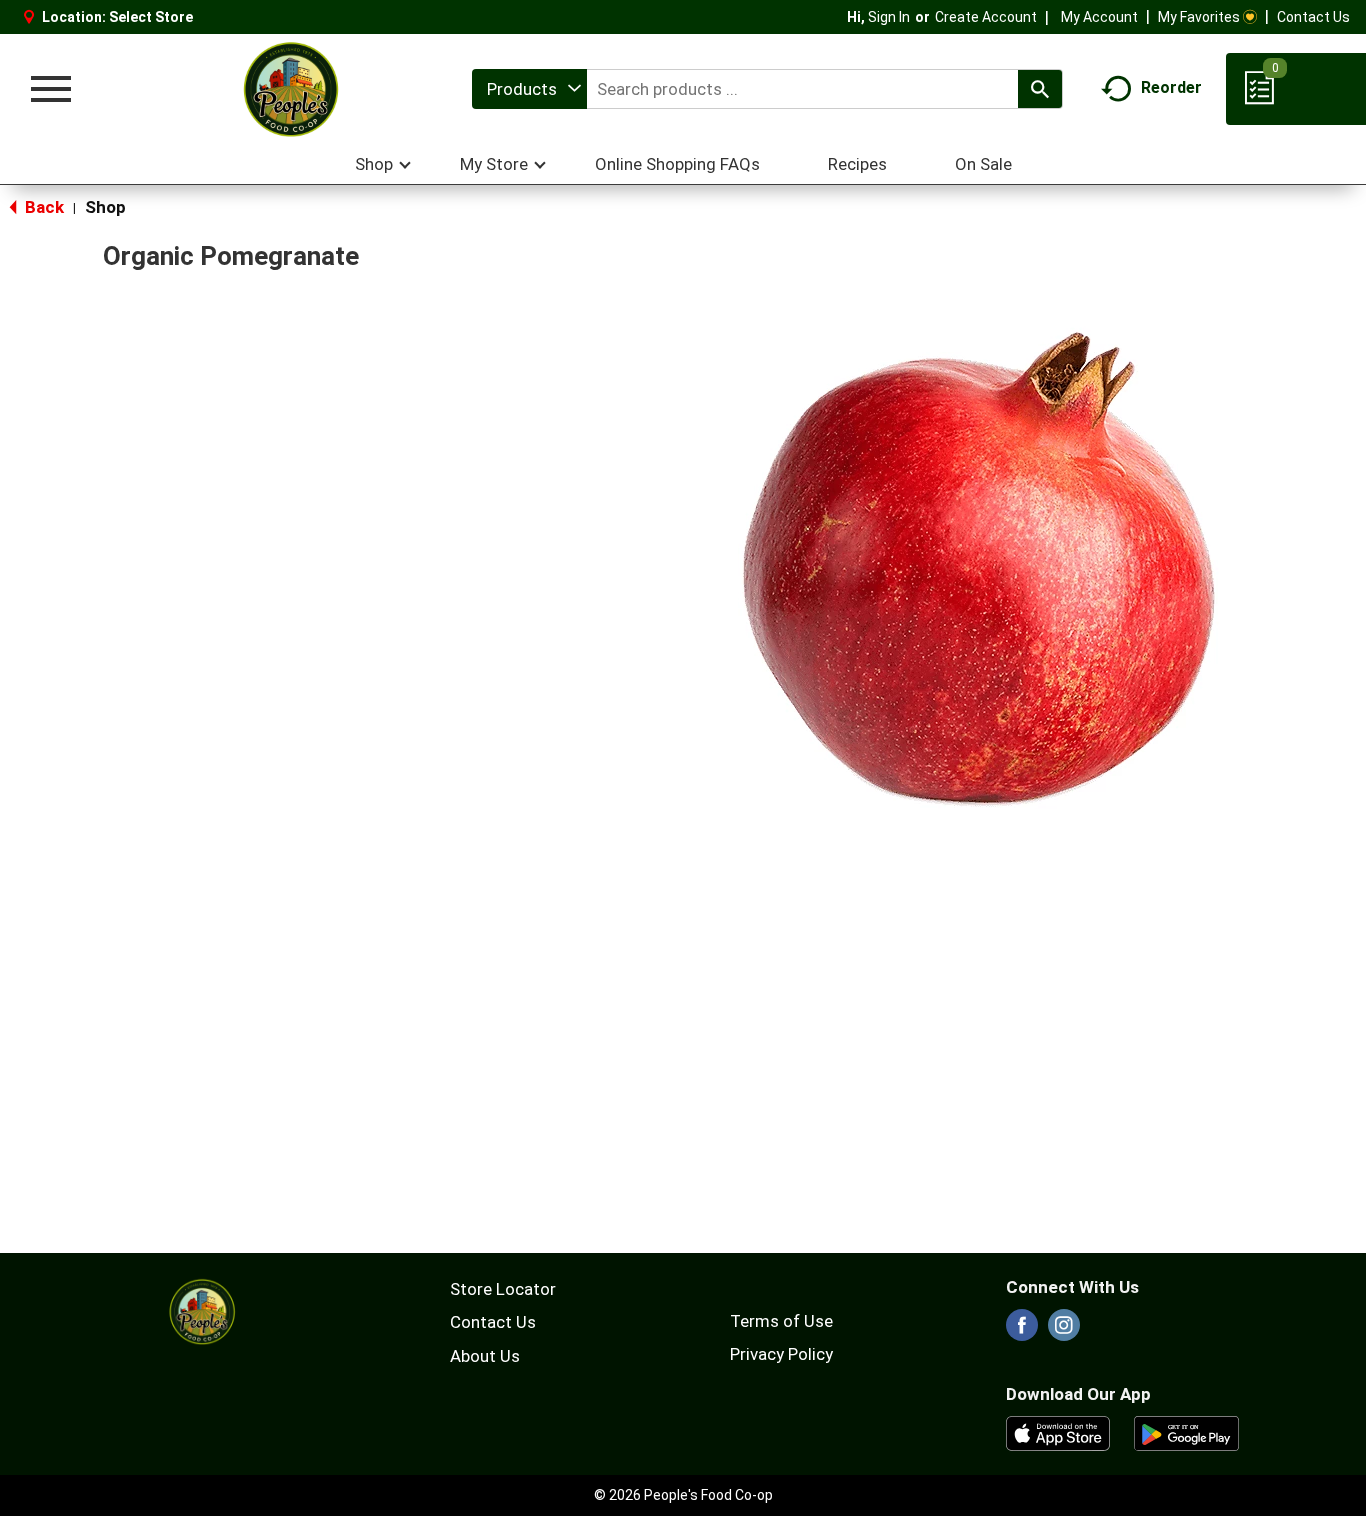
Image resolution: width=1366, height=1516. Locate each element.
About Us (485, 1356)
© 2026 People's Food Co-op (683, 1495)
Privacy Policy (781, 1354)
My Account (1099, 17)
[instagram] (1064, 1331)
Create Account (986, 17)
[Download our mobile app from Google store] (1186, 1432)
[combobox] (529, 89)
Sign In (889, 17)
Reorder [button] (1171, 87)
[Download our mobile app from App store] (1058, 1432)
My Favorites (1199, 17)
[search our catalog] (1040, 89)
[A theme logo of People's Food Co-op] (290, 89)
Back (42, 207)
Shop (105, 207)
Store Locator (503, 1289)
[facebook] (1022, 1331)
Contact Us (1313, 17)
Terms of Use (781, 1321)
